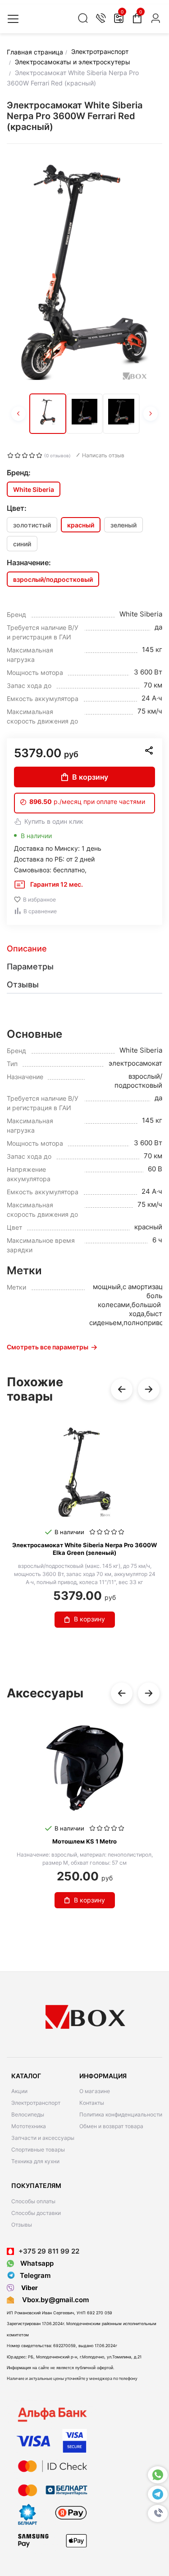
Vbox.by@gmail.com (54, 2300)
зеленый (123, 525)
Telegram (35, 2275)
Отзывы (22, 2225)
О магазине (95, 2091)
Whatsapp (36, 2263)
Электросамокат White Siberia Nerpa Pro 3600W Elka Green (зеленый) (84, 1549)
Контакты (92, 2103)
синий (22, 544)
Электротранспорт (36, 2103)
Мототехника (29, 2126)
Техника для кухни (35, 2161)
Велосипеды (28, 2114)
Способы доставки (36, 2213)
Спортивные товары (38, 2150)
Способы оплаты (33, 2201)
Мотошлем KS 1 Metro (84, 1841)
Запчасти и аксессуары (43, 2138)
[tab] (84, 949)
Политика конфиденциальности (121, 2114)
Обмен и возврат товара (111, 2126)
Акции (19, 2091)
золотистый (32, 525)
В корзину (90, 777)
